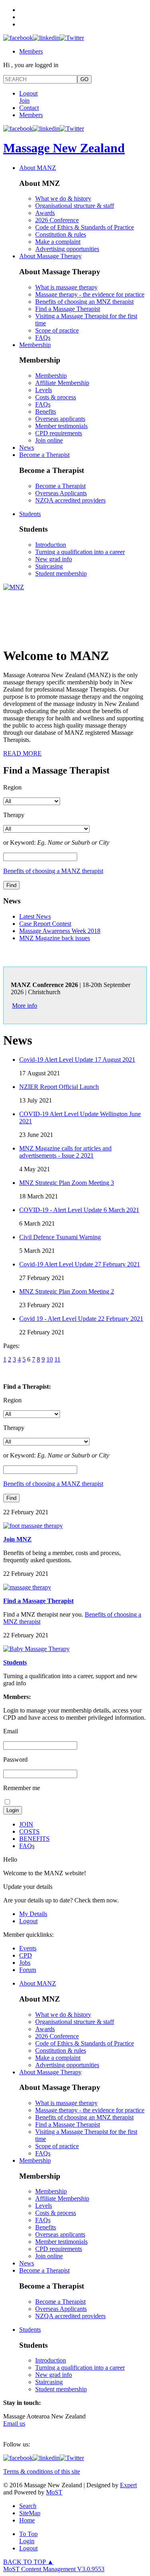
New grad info (54, 559)
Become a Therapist (44, 455)
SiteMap (30, 2513)
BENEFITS (34, 1839)
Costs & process (56, 397)
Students (30, 514)
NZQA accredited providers (70, 500)
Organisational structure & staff (75, 206)
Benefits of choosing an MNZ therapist (84, 302)
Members (31, 51)
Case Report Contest (45, 924)
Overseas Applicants (61, 493)
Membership (35, 345)
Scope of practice (57, 330)
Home (27, 2520)
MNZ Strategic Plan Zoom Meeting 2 (67, 1291)
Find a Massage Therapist (68, 309)
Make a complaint (58, 242)
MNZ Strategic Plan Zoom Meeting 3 (67, 1183)
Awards (45, 213)
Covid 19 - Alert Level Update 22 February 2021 (81, 1319)
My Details (33, 1914)
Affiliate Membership (62, 383)
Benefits (46, 412)
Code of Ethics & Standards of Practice (85, 227)
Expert (128, 2485)
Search (28, 2506)
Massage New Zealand (64, 148)
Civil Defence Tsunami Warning (60, 1237)
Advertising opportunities (67, 249)
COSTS (29, 1831)
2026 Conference (57, 220)
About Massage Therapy (50, 256)
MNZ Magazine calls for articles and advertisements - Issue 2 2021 (65, 1152)
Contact (29, 108)
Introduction (51, 545)
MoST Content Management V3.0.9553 (54, 2569)
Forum (28, 1970)
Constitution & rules (61, 234)
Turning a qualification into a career (80, 552)
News (27, 448)
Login (27, 2541)
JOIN (26, 1824)
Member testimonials (61, 426)
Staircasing (49, 566)
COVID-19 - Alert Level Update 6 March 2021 (79, 1210)
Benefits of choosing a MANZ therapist (53, 871)
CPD (26, 1955)
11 (57, 1359)
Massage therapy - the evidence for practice (90, 294)
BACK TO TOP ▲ (28, 2562)
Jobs (25, 1963)
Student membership (61, 573)
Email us (14, 2423)
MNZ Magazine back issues (55, 938)
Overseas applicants (60, 419)
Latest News (35, 916)
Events (28, 1948)
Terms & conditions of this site (42, 2471)
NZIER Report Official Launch (59, 1087)
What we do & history (63, 198)
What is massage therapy (66, 287)
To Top (28, 2534)
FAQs (43, 338)
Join (24, 101)
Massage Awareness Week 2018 (60, 931)
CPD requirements (59, 433)
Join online (49, 440)
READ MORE (22, 753)
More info (25, 1006)
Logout (28, 93)
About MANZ (38, 168)
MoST (54, 2492)
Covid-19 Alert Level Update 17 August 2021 (77, 1060)
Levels (44, 390)
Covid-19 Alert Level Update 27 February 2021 (80, 1264)
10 (50, 1359)
